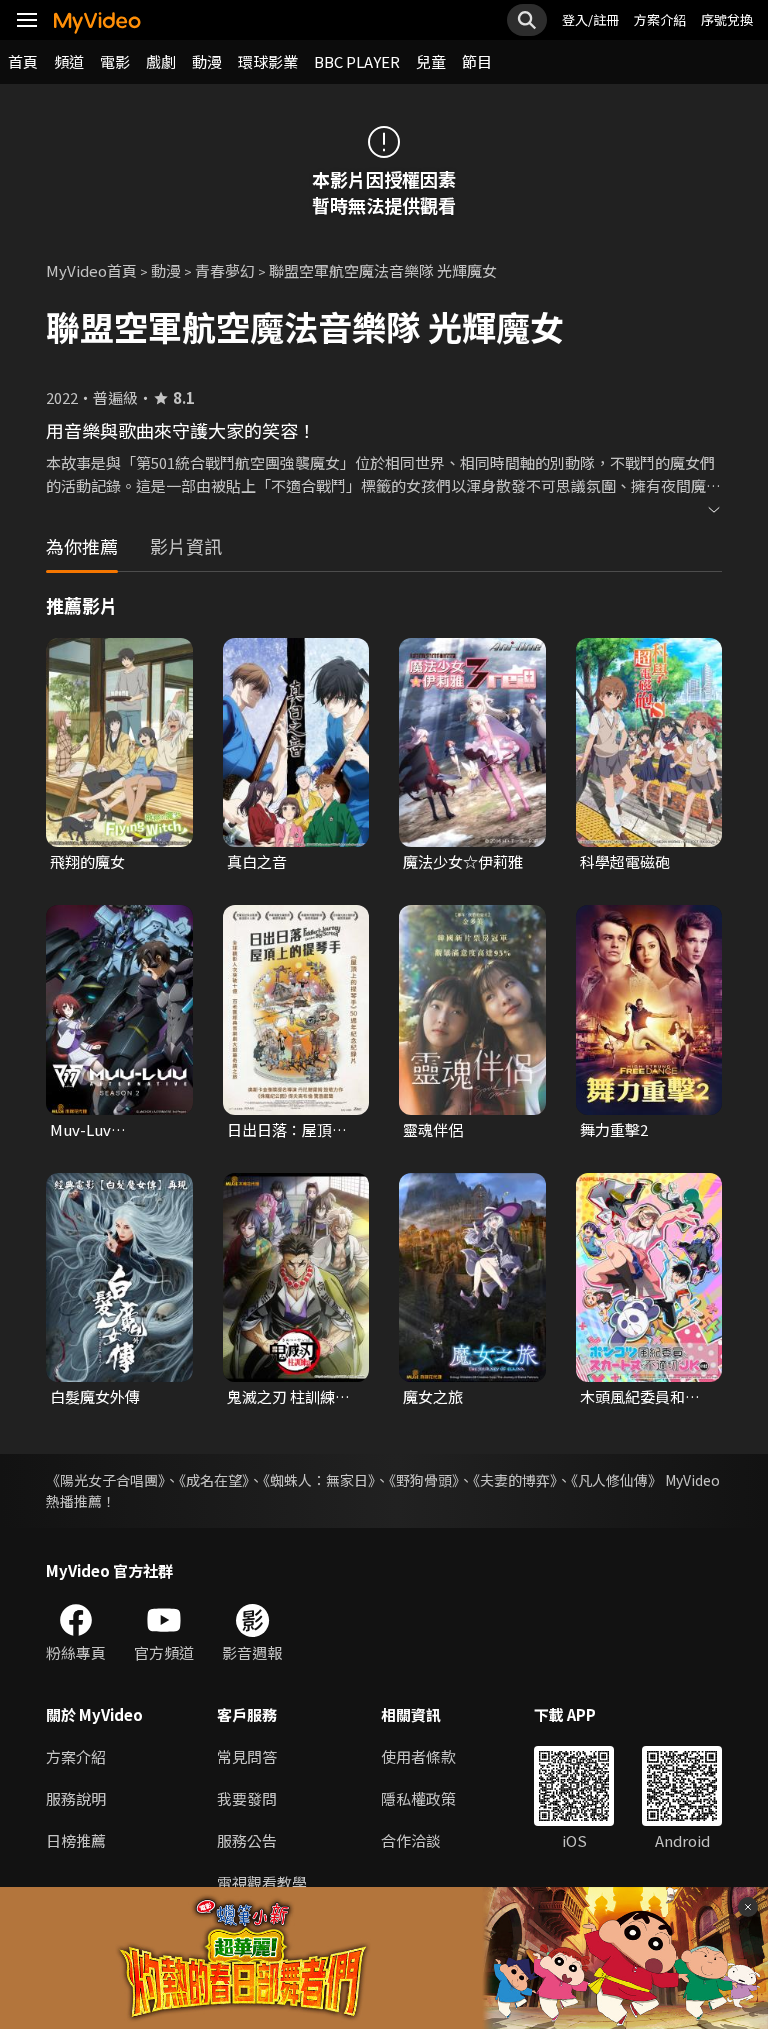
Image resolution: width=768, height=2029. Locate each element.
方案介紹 (660, 19)
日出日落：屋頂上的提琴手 (287, 1130)
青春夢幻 (225, 270)
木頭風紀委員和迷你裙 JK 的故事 (640, 1397)
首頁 (23, 61)
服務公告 (247, 1840)
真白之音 (257, 861)
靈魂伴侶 (433, 1129)
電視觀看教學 (262, 1882)
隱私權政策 (418, 1798)
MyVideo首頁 (91, 270)
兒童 (431, 61)
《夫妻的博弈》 (515, 1480)
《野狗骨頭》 (424, 1480)
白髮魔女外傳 (95, 1396)
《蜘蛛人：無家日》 (319, 1480)
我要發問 (247, 1798)
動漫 (207, 61)
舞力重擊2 (614, 1129)
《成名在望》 (214, 1480)
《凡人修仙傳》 (616, 1480)
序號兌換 (727, 19)
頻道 (69, 61)
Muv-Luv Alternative (90, 1130)
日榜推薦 (76, 1840)
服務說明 (76, 1798)
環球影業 (268, 61)
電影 (115, 61)
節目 (477, 61)
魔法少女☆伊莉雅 (463, 861)
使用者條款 (418, 1756)
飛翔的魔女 (87, 861)
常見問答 (247, 1756)
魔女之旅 (433, 1396)
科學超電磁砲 (625, 861)
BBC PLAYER (357, 61)
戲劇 (161, 61)
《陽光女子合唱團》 (105, 1480)
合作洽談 (411, 1840)
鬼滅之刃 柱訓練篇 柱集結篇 (288, 1397)
